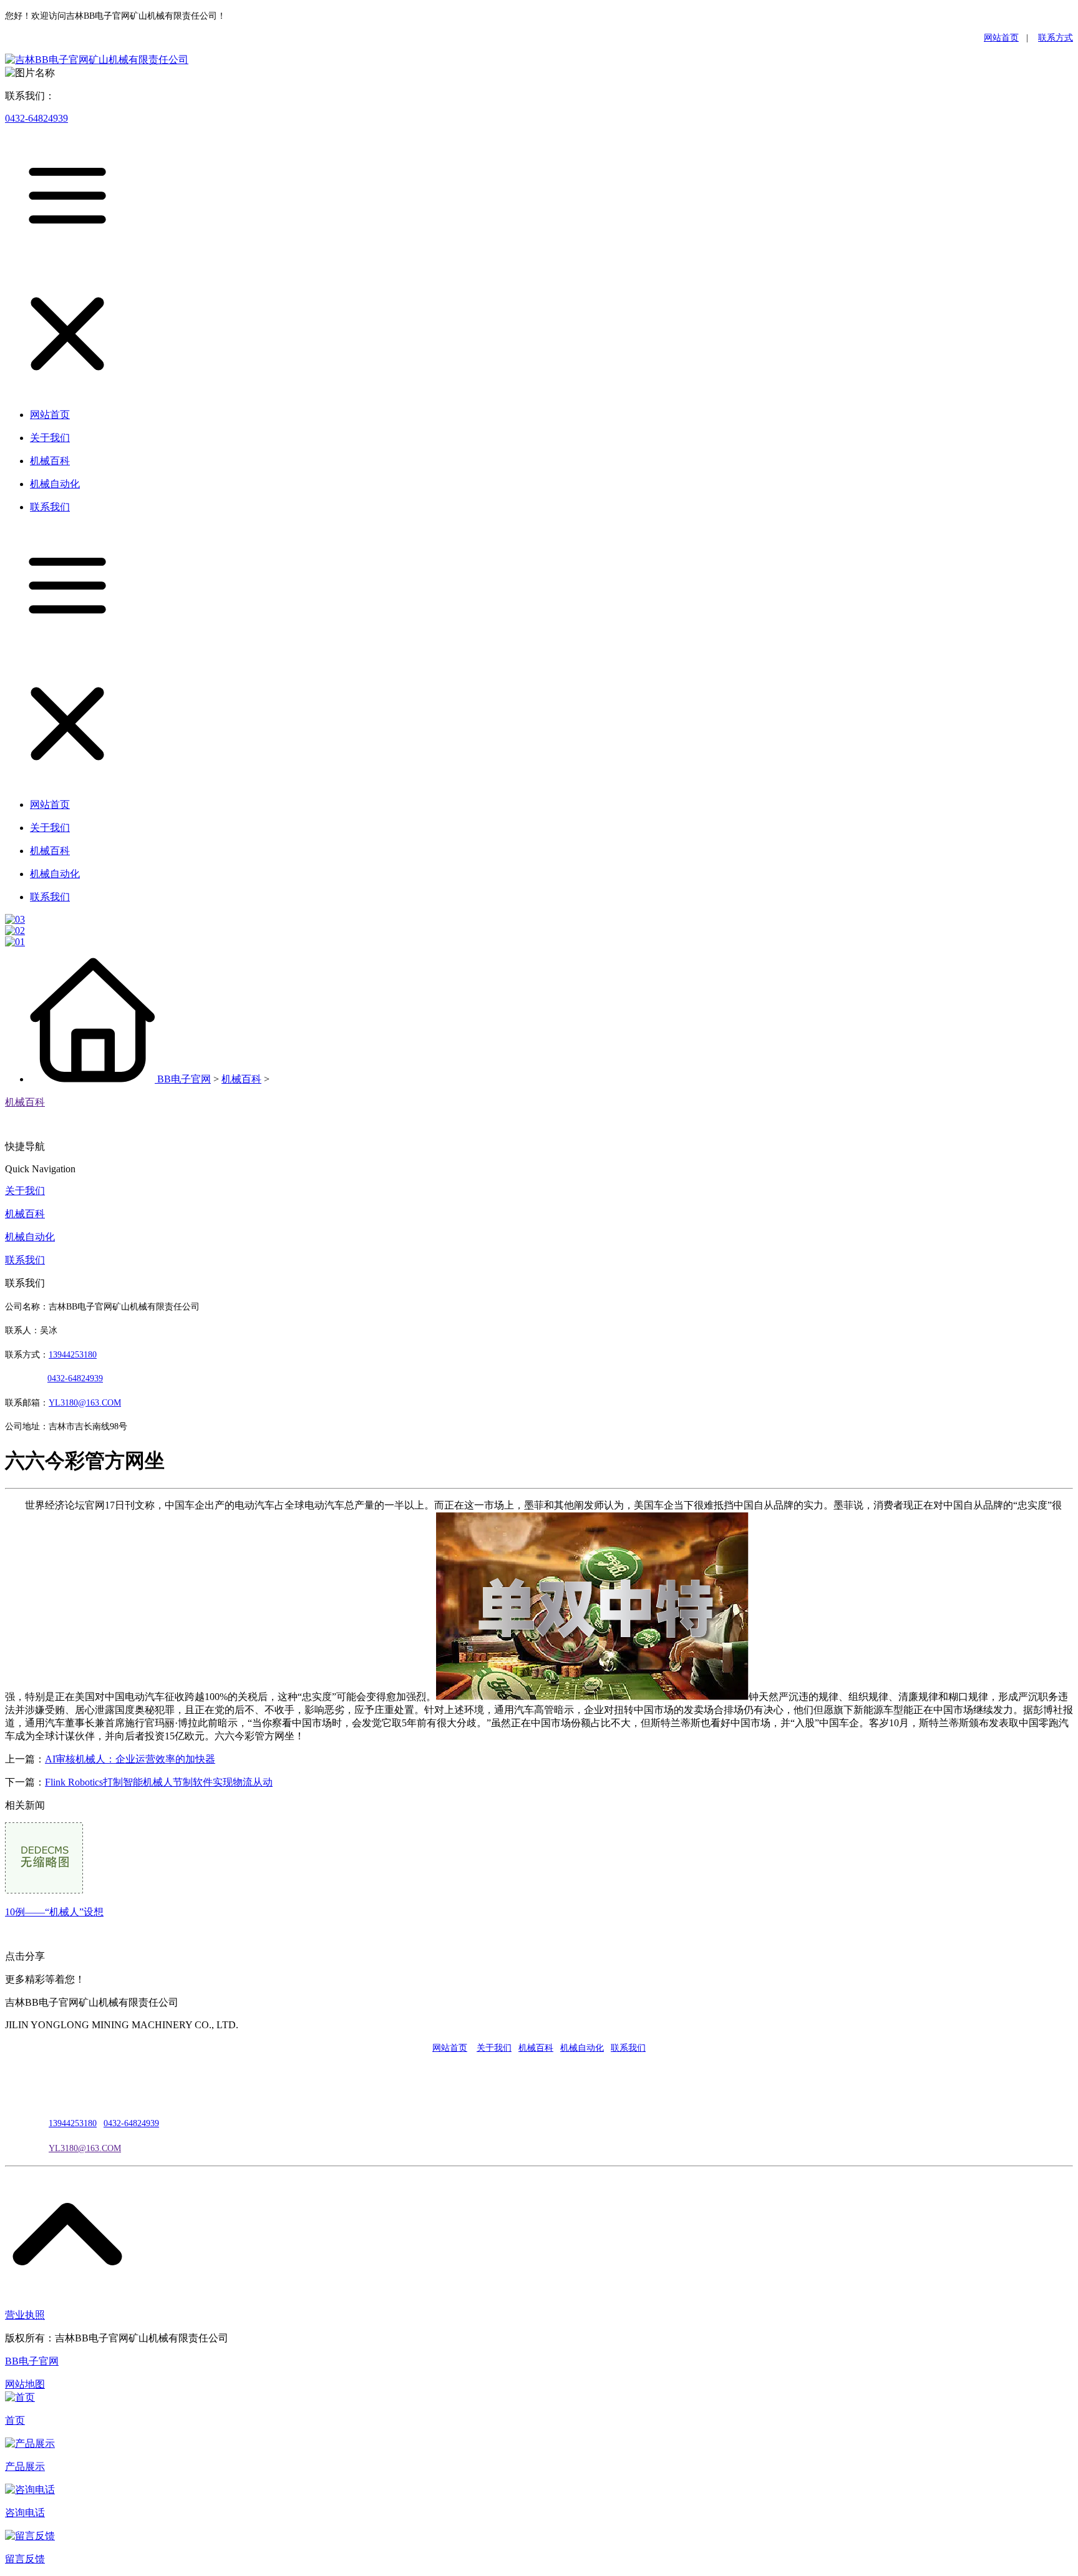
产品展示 (25, 2467)
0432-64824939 (36, 118)
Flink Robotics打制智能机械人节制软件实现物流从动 (159, 1782)
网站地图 (25, 2384)
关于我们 (25, 1191)
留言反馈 (25, 2559)
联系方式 (1056, 38)
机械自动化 (30, 1237)
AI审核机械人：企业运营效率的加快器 (130, 1759)
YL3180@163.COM (85, 2148)
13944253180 (73, 1355)
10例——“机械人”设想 (54, 1912)
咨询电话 (25, 2513)
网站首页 (1001, 38)
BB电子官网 (184, 1079)
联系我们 (25, 1260)
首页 (15, 2420)
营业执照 (25, 2315)
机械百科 (241, 1079)
